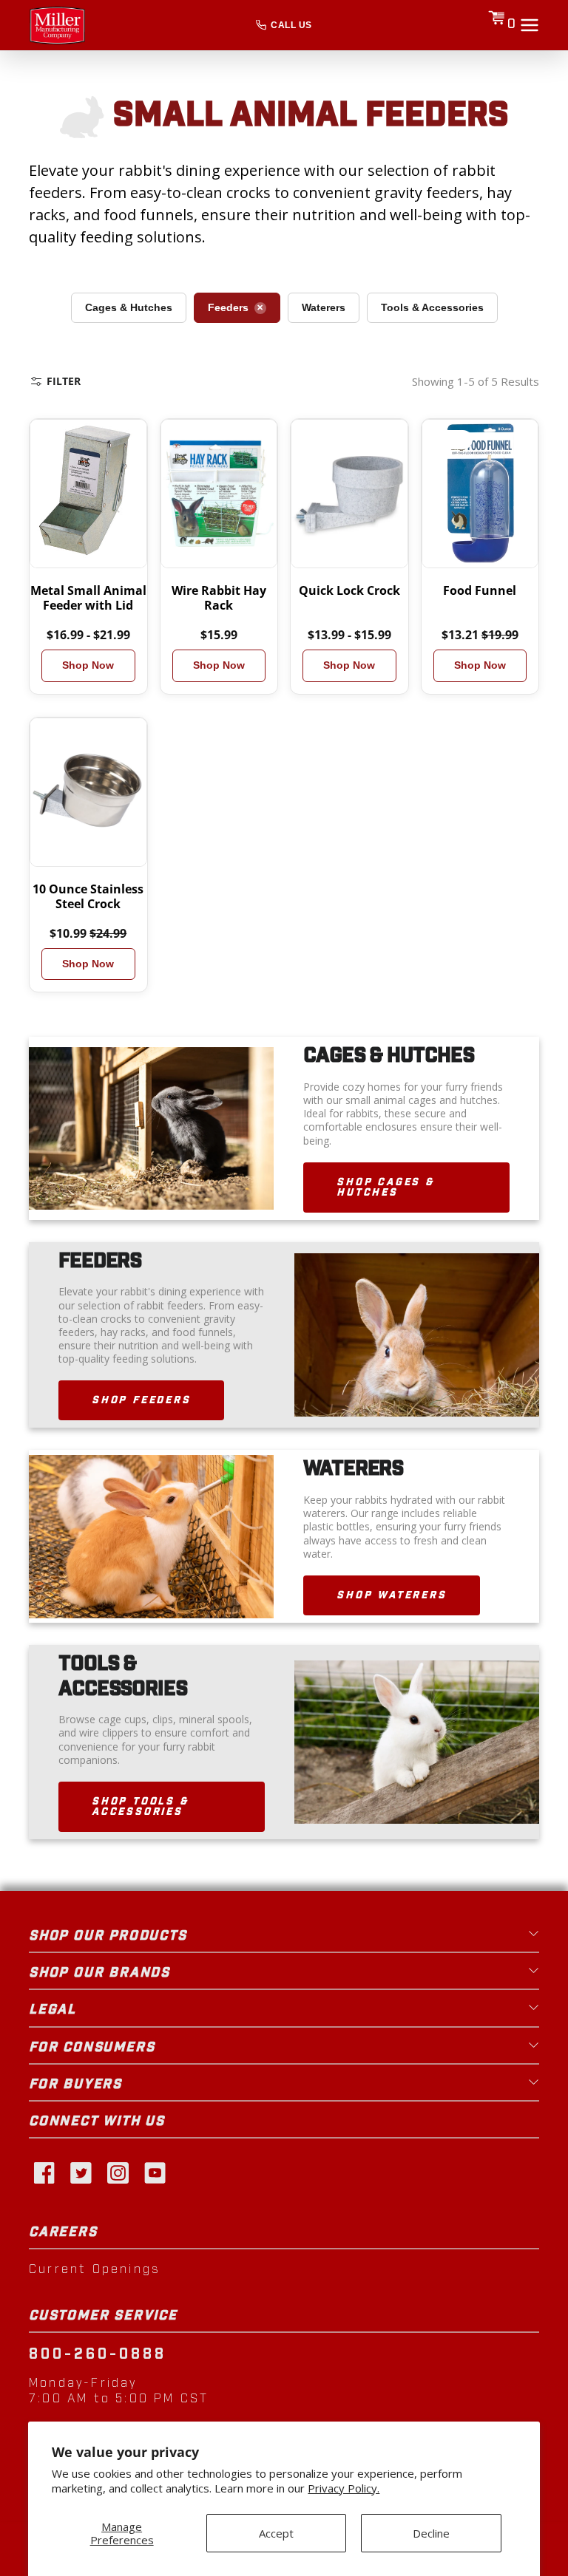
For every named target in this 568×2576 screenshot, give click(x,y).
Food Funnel (480, 590)
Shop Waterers (391, 1595)
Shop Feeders (141, 1400)
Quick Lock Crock (349, 590)
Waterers (324, 307)
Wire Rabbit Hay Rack (219, 598)
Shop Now (88, 665)
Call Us (291, 25)
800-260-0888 (98, 2354)
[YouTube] (155, 2172)
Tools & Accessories (432, 307)
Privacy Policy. (344, 2488)
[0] (496, 25)
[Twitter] (81, 2172)
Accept (276, 2533)
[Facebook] (44, 2172)
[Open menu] (530, 25)
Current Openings (95, 2269)
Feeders (228, 307)
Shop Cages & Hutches (385, 1188)
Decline (431, 2533)
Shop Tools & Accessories (140, 1807)
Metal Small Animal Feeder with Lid (88, 598)
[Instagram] (118, 2172)
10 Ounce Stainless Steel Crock (88, 896)
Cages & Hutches (129, 307)
